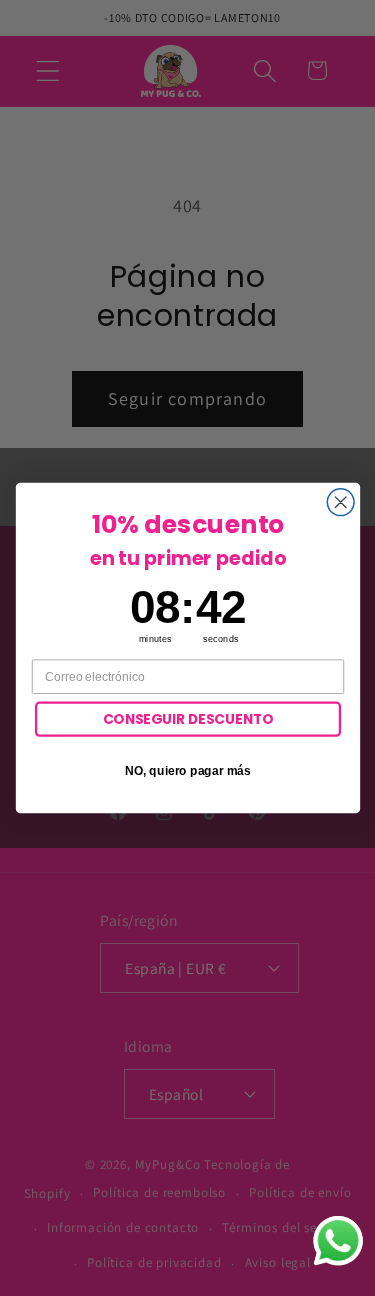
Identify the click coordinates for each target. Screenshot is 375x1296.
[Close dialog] (340, 502)
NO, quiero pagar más (187, 770)
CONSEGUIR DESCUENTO (187, 718)
